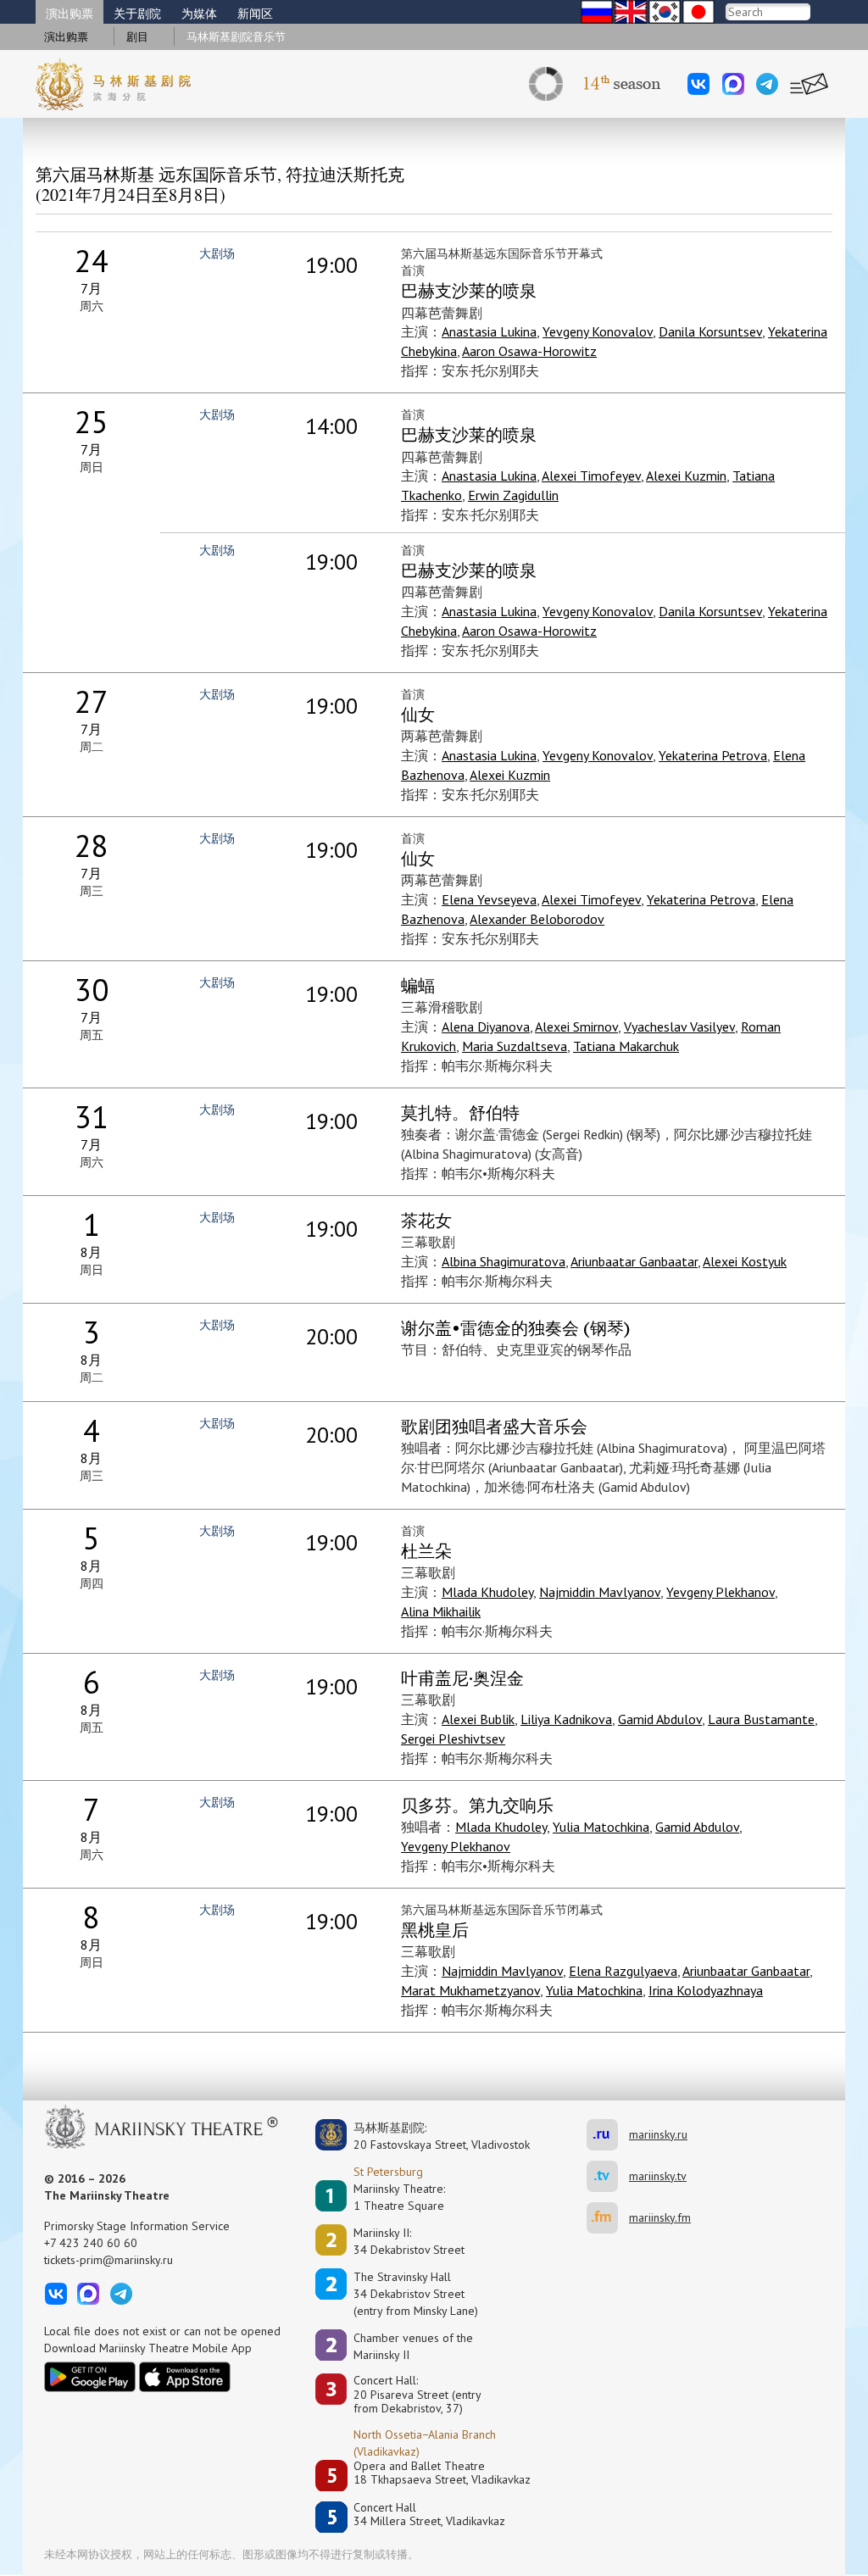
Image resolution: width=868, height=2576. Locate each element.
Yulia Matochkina (601, 1827)
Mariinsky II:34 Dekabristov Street (409, 2241)
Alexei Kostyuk (745, 1261)
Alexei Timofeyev (591, 476)
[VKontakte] (698, 84)
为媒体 (199, 14)
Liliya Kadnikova (566, 1719)
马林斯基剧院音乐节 (236, 37)
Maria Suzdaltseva (515, 1046)
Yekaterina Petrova (713, 755)
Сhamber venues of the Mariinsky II (413, 2346)
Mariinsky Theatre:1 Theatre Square (399, 2197)
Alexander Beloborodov (537, 919)
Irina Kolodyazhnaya (706, 1990)
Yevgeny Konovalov (598, 331)
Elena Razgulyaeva (623, 1971)
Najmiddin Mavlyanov (600, 1592)
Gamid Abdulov (660, 1719)
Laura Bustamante (761, 1719)
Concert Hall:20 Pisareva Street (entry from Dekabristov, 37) (417, 2395)
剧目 (137, 37)
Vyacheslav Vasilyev (679, 1027)
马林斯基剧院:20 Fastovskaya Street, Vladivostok (430, 2136)
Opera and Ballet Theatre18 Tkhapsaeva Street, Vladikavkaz (442, 2473)
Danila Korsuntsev (710, 331)
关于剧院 (137, 14)
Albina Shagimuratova (504, 1261)
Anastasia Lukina (489, 331)
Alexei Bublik (478, 1719)
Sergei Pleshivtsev (453, 1739)
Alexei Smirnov (576, 1027)
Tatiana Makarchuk (626, 1046)
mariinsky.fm (608, 2218)
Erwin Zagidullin (513, 495)
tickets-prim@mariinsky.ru (108, 2260)
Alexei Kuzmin (686, 476)
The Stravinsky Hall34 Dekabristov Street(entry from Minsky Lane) (416, 2294)
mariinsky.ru (608, 2135)
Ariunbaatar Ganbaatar (634, 1261)
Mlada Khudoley (487, 1592)
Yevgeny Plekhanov (721, 1592)
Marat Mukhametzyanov (470, 1990)
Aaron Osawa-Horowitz (529, 351)
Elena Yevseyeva (489, 899)
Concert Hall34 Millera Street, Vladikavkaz (429, 2515)
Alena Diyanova (486, 1027)
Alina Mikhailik (441, 1611)
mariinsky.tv (608, 2176)
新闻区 (255, 14)
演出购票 (70, 14)
